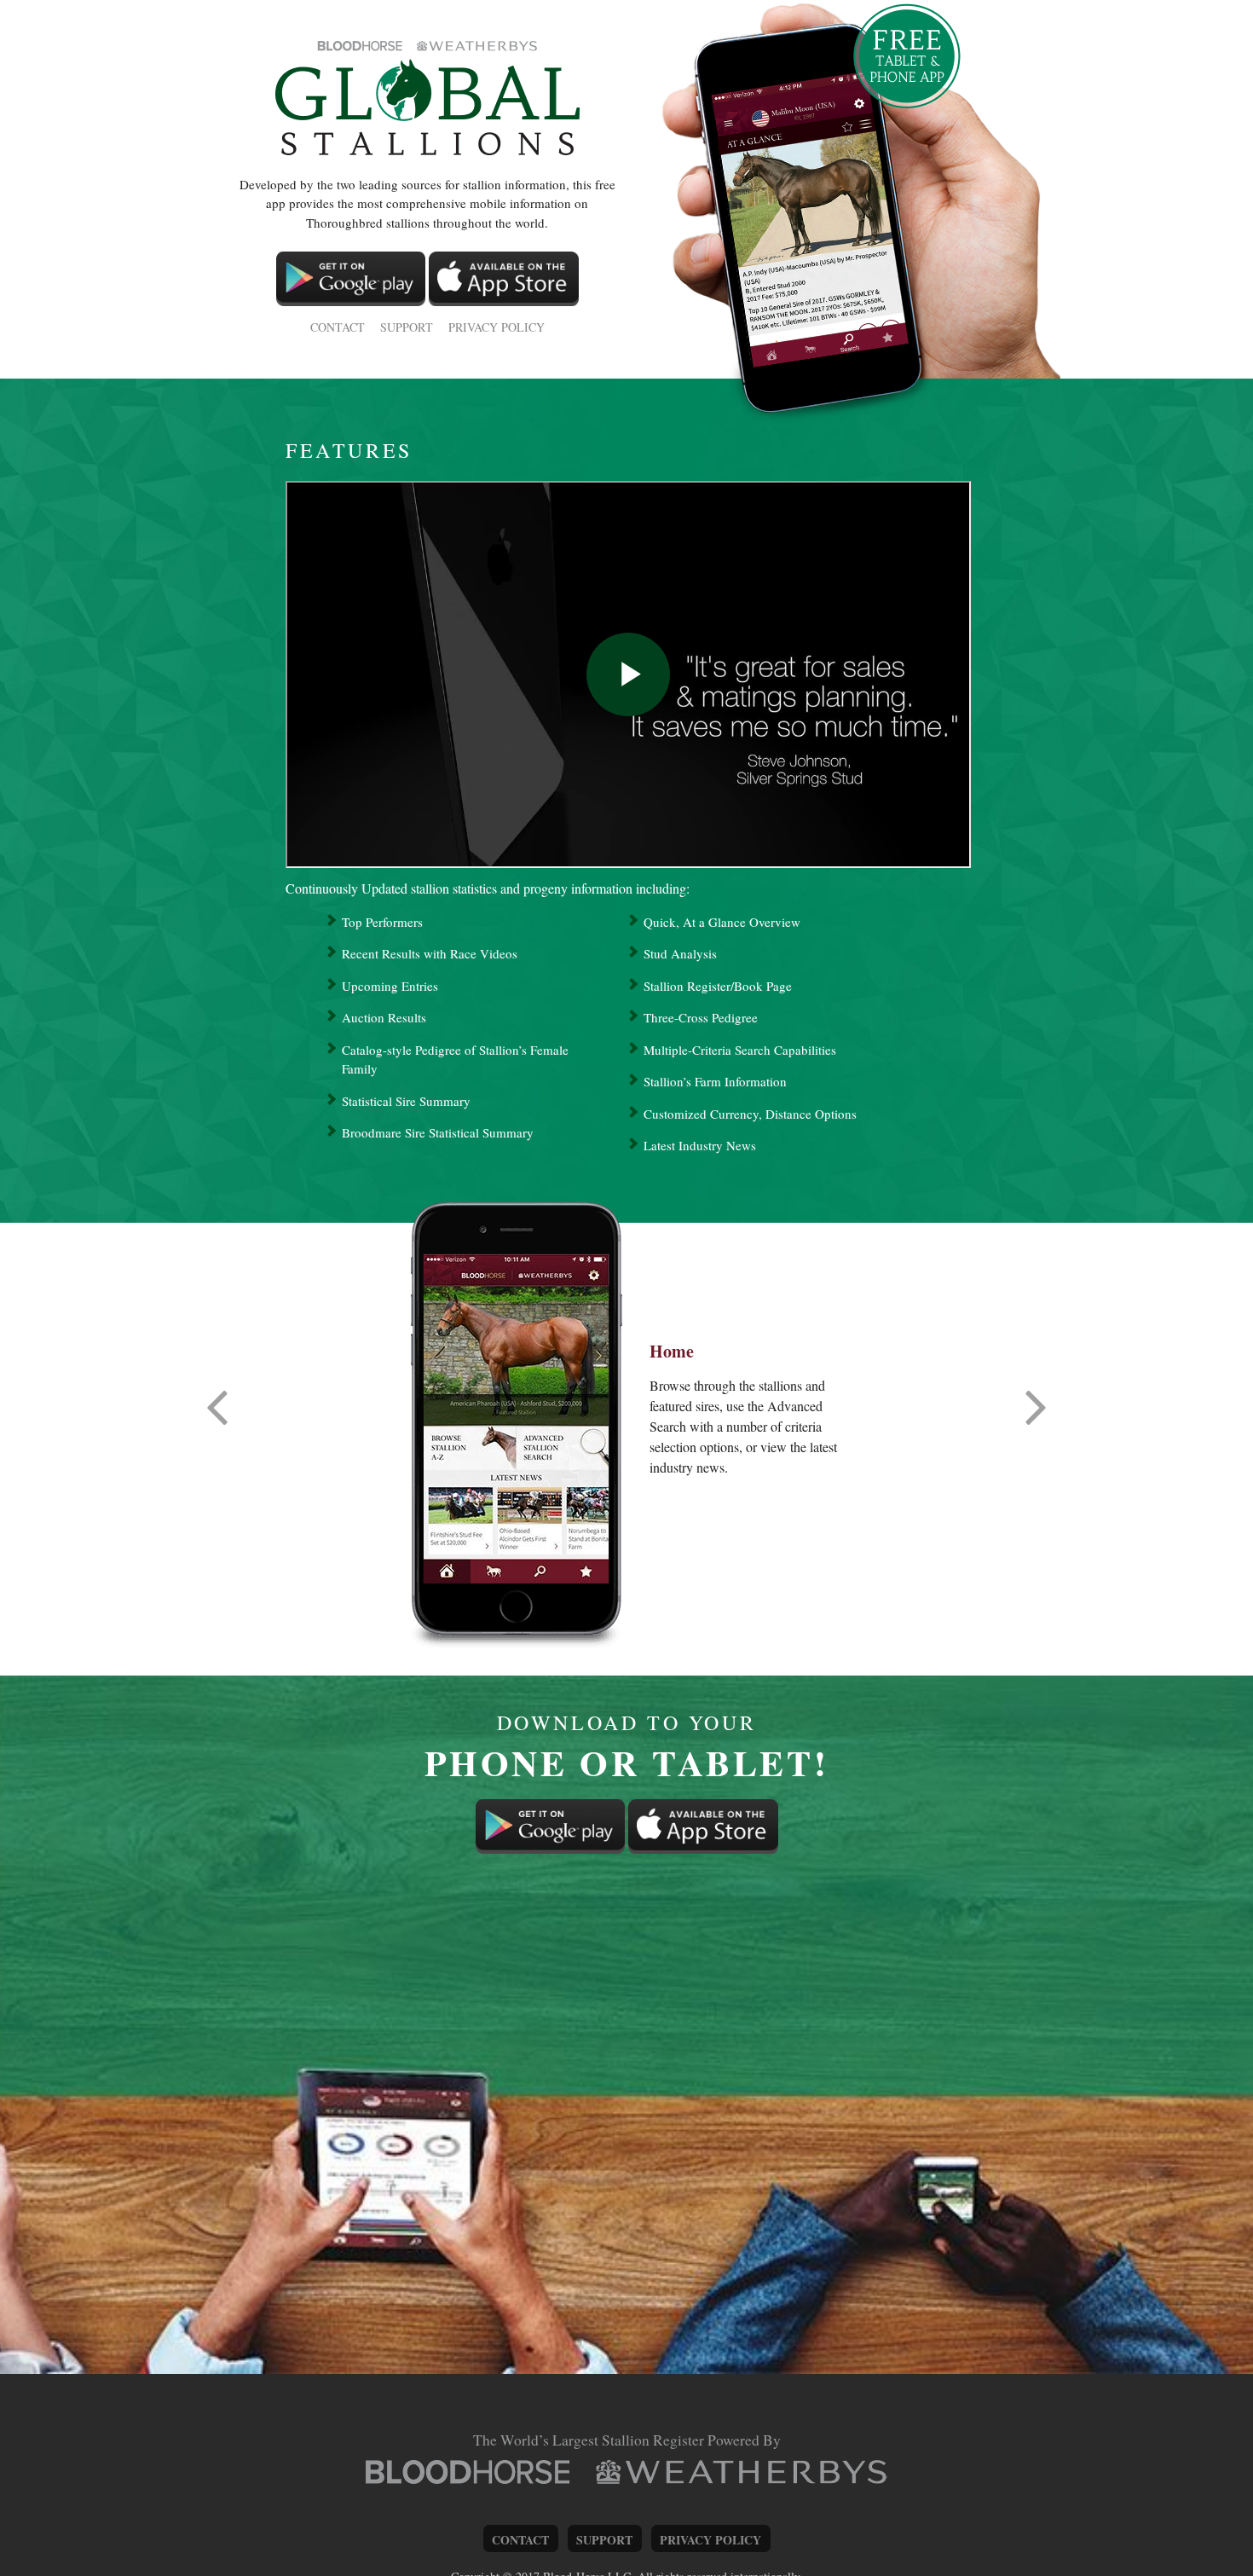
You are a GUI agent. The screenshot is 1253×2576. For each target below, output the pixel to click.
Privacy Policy (497, 327)
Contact (338, 327)
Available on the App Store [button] (504, 279)
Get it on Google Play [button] (351, 279)
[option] (516, 1419)
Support (407, 327)
